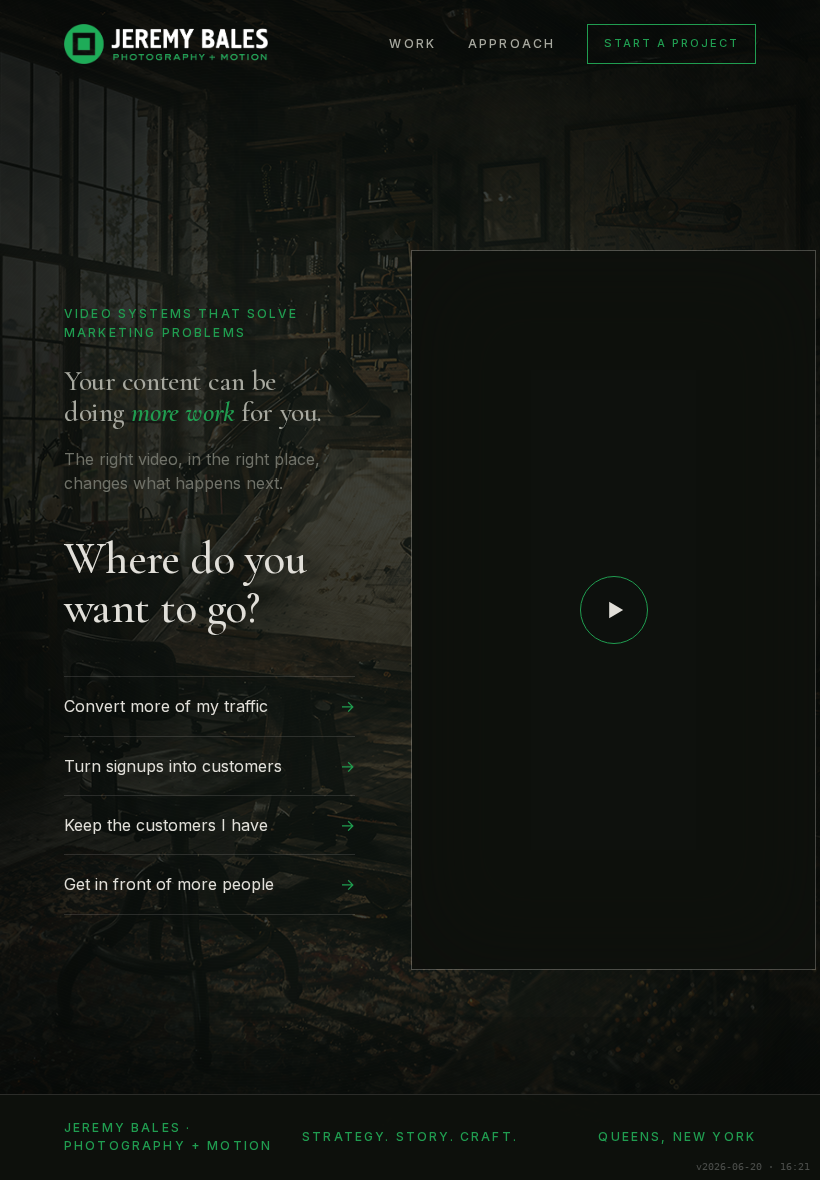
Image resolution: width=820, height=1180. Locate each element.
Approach (511, 43)
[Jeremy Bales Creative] (166, 44)
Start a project (671, 43)
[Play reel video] (614, 610)
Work (412, 43)
